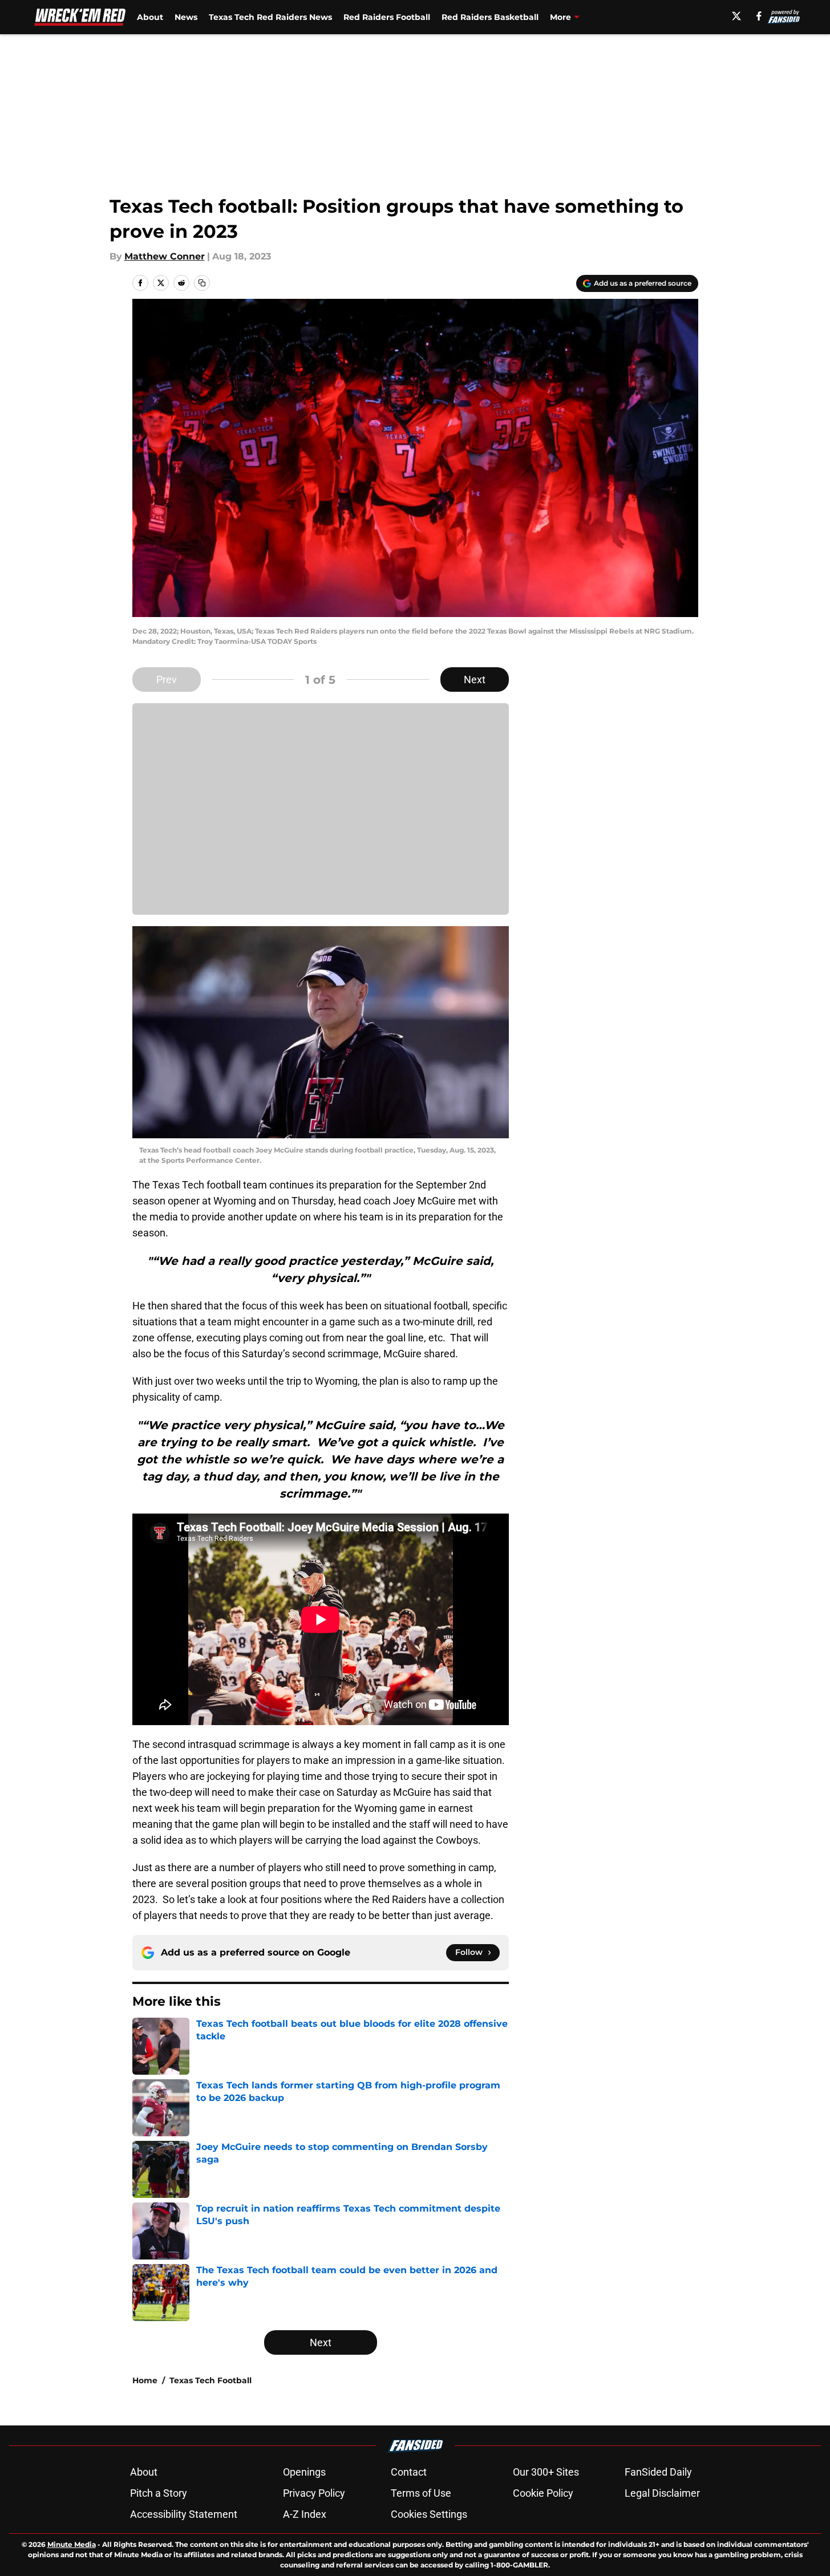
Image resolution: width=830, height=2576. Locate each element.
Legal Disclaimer (662, 2493)
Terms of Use (421, 2493)
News (186, 17)
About (150, 17)
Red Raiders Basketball (490, 17)
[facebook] (759, 16)
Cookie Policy (543, 2493)
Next (475, 680)
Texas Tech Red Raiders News (270, 17)
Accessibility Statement (184, 2514)
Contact (409, 2472)
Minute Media (72, 2544)
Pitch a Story (159, 2493)
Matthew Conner (165, 256)
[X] (736, 16)
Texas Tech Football (210, 2380)
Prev (167, 680)
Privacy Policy (314, 2493)
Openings (304, 2472)
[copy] (202, 283)
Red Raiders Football (387, 17)
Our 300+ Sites (546, 2472)
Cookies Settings (429, 2514)
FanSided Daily (658, 2472)
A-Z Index (305, 2514)
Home (145, 2380)
